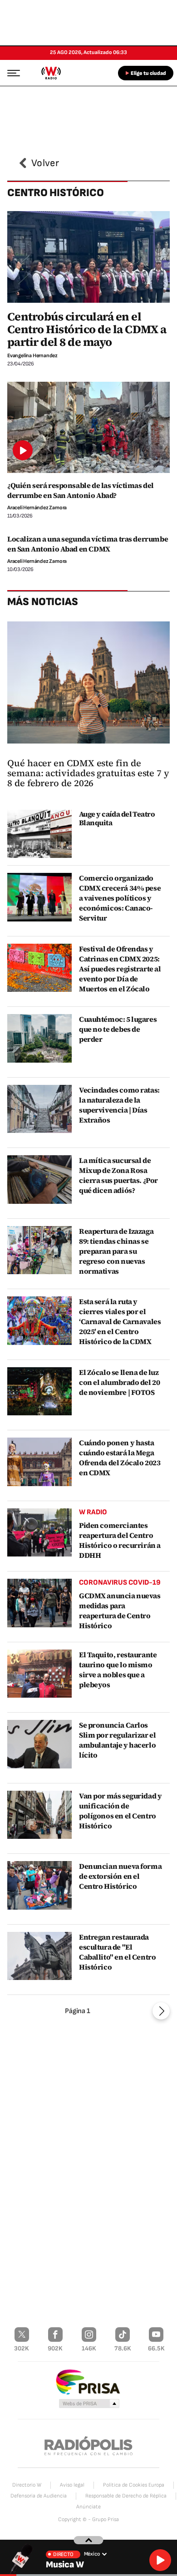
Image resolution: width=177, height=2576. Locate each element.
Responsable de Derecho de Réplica (126, 2496)
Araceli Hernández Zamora (37, 508)
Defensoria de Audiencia (39, 2496)
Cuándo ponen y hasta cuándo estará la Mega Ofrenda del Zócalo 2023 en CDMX (120, 1458)
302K (22, 2348)
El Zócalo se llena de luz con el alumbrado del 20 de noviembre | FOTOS (119, 1382)
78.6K (123, 2348)
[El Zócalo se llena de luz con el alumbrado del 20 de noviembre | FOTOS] (39, 1391)
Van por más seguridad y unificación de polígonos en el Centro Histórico (120, 1811)
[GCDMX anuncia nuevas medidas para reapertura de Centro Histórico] (39, 1603)
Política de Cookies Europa (134, 2485)
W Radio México (51, 73)
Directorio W (27, 2485)
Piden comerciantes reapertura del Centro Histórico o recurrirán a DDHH (120, 1540)
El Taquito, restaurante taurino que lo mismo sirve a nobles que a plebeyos (118, 1670)
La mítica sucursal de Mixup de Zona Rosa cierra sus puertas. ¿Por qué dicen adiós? (118, 1175)
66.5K (156, 2348)
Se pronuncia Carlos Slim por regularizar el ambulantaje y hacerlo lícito (117, 1740)
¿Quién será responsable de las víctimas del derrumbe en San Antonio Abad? (81, 490)
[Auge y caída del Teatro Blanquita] (39, 834)
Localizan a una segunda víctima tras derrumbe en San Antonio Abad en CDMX (88, 544)
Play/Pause (23, 450)
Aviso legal (72, 2485)
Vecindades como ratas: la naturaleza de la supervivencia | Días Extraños (119, 1105)
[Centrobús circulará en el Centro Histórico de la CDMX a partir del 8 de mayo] (88, 257)
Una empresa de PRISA (88, 2381)
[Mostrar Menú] (11, 73)
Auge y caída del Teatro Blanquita (117, 818)
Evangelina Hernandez (32, 356)
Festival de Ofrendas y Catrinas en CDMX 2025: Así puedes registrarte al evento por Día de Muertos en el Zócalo (120, 969)
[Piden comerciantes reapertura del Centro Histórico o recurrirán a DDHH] (39, 1533)
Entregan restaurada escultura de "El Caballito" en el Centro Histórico (117, 1952)
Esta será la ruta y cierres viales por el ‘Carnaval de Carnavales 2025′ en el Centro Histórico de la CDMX (120, 1321)
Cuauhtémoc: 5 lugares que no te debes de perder (118, 1029)
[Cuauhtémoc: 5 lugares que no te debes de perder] (39, 1038)
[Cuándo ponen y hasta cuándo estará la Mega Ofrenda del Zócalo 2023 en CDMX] (39, 1462)
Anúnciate (88, 2507)
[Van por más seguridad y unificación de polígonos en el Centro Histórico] (39, 1815)
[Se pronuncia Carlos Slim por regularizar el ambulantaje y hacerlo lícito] (39, 1744)
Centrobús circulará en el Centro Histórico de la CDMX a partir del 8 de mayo (87, 329)
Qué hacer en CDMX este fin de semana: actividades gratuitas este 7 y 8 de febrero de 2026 (88, 773)
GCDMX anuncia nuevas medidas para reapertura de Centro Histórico (120, 1611)
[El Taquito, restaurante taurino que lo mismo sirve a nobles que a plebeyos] (39, 1674)
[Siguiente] (161, 2011)
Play (160, 2560)
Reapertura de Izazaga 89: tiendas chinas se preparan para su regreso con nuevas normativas (116, 1251)
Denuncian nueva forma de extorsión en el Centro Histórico (120, 1876)
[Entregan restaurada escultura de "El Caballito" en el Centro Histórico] (39, 1956)
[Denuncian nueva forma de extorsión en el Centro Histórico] (39, 1885)
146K (89, 2348)
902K (55, 2348)
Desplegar (89, 2540)
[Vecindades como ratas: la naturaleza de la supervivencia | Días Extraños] (39, 1109)
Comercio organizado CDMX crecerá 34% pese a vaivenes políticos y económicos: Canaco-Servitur (120, 898)
